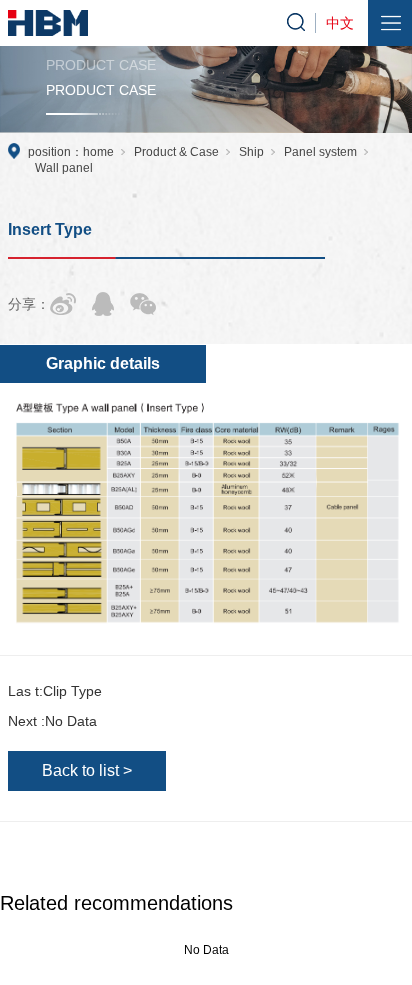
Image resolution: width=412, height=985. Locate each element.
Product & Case (176, 152)
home (98, 152)
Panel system (320, 152)
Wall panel (64, 168)
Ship (251, 152)
